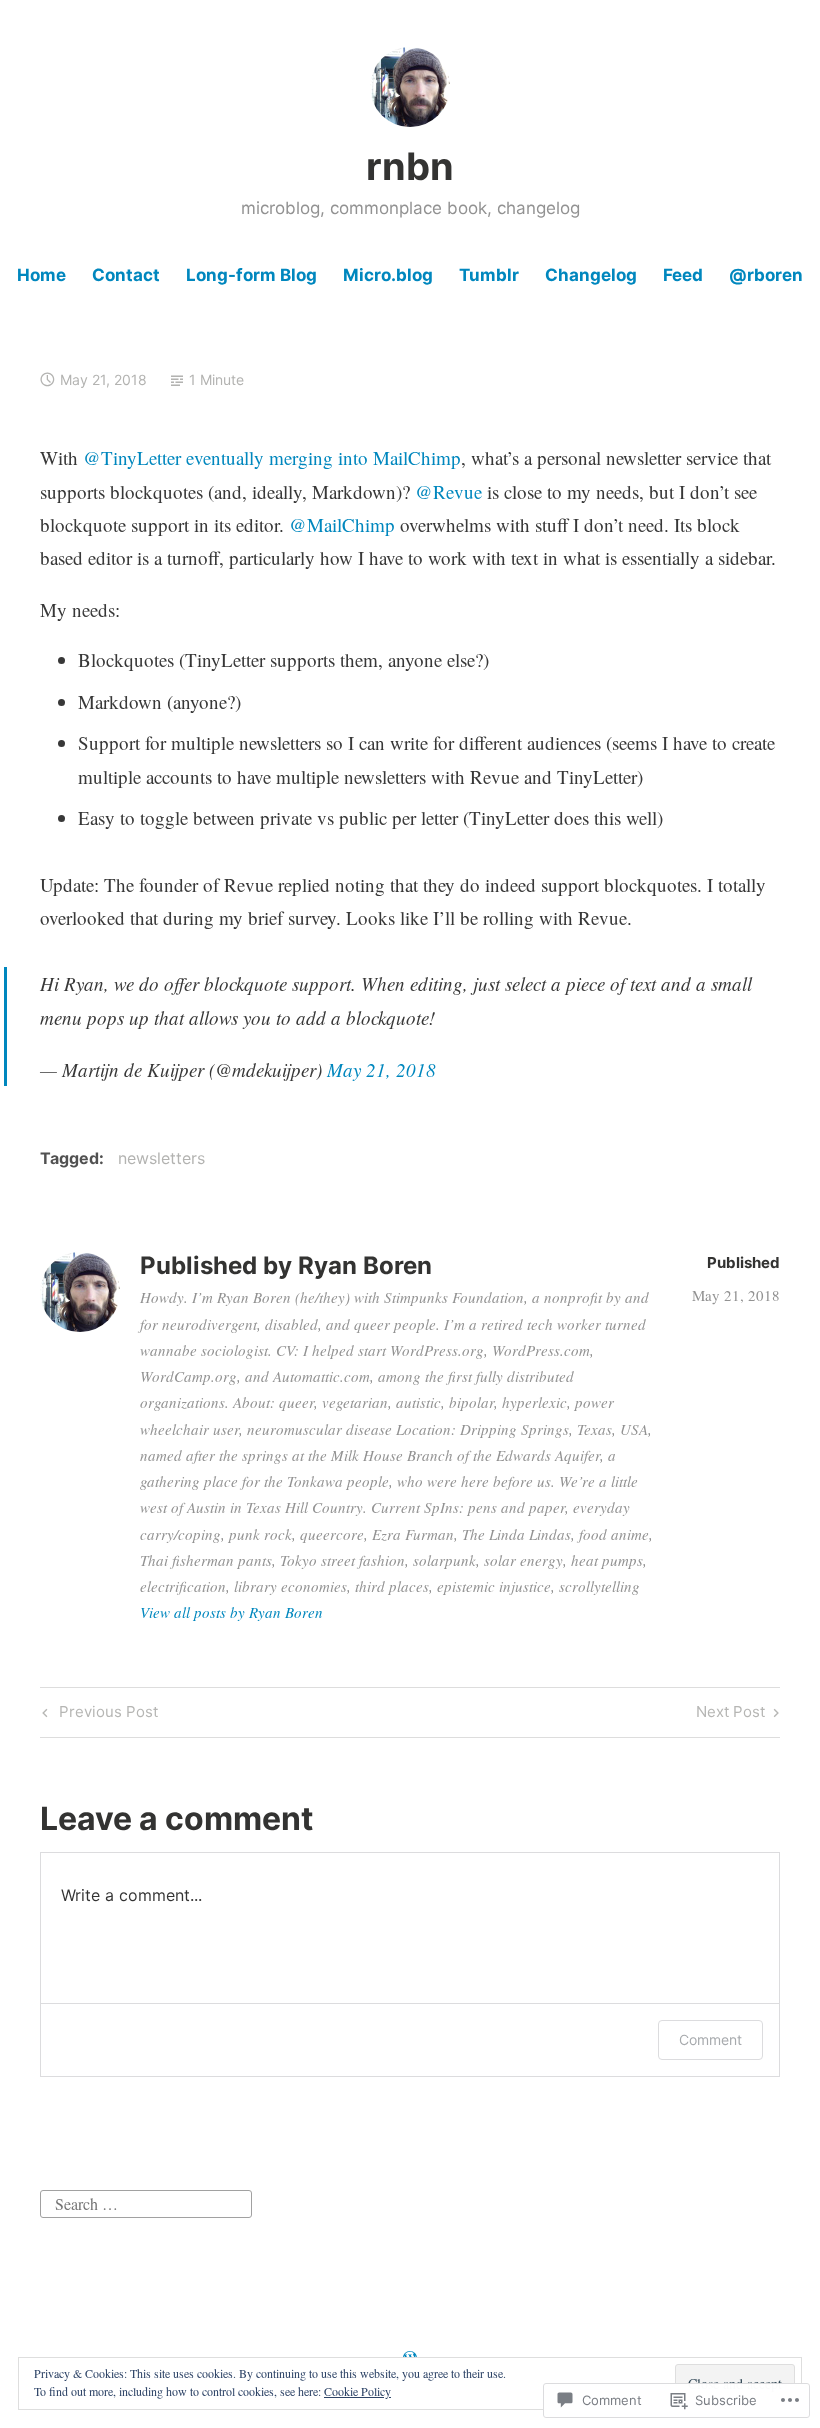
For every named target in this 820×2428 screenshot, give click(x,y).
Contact (126, 275)
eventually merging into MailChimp (323, 457)
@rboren (766, 275)
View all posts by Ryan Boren (231, 1612)
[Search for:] (146, 2200)
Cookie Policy (357, 2391)
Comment (710, 2039)
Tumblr (489, 275)
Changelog (591, 275)
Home (41, 275)
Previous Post (97, 1715)
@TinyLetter (132, 457)
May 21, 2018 (381, 1069)
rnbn (410, 166)
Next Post (730, 1715)
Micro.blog (388, 275)
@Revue (448, 491)
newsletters (161, 1158)
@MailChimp (342, 524)
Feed (683, 275)
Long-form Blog (251, 275)
